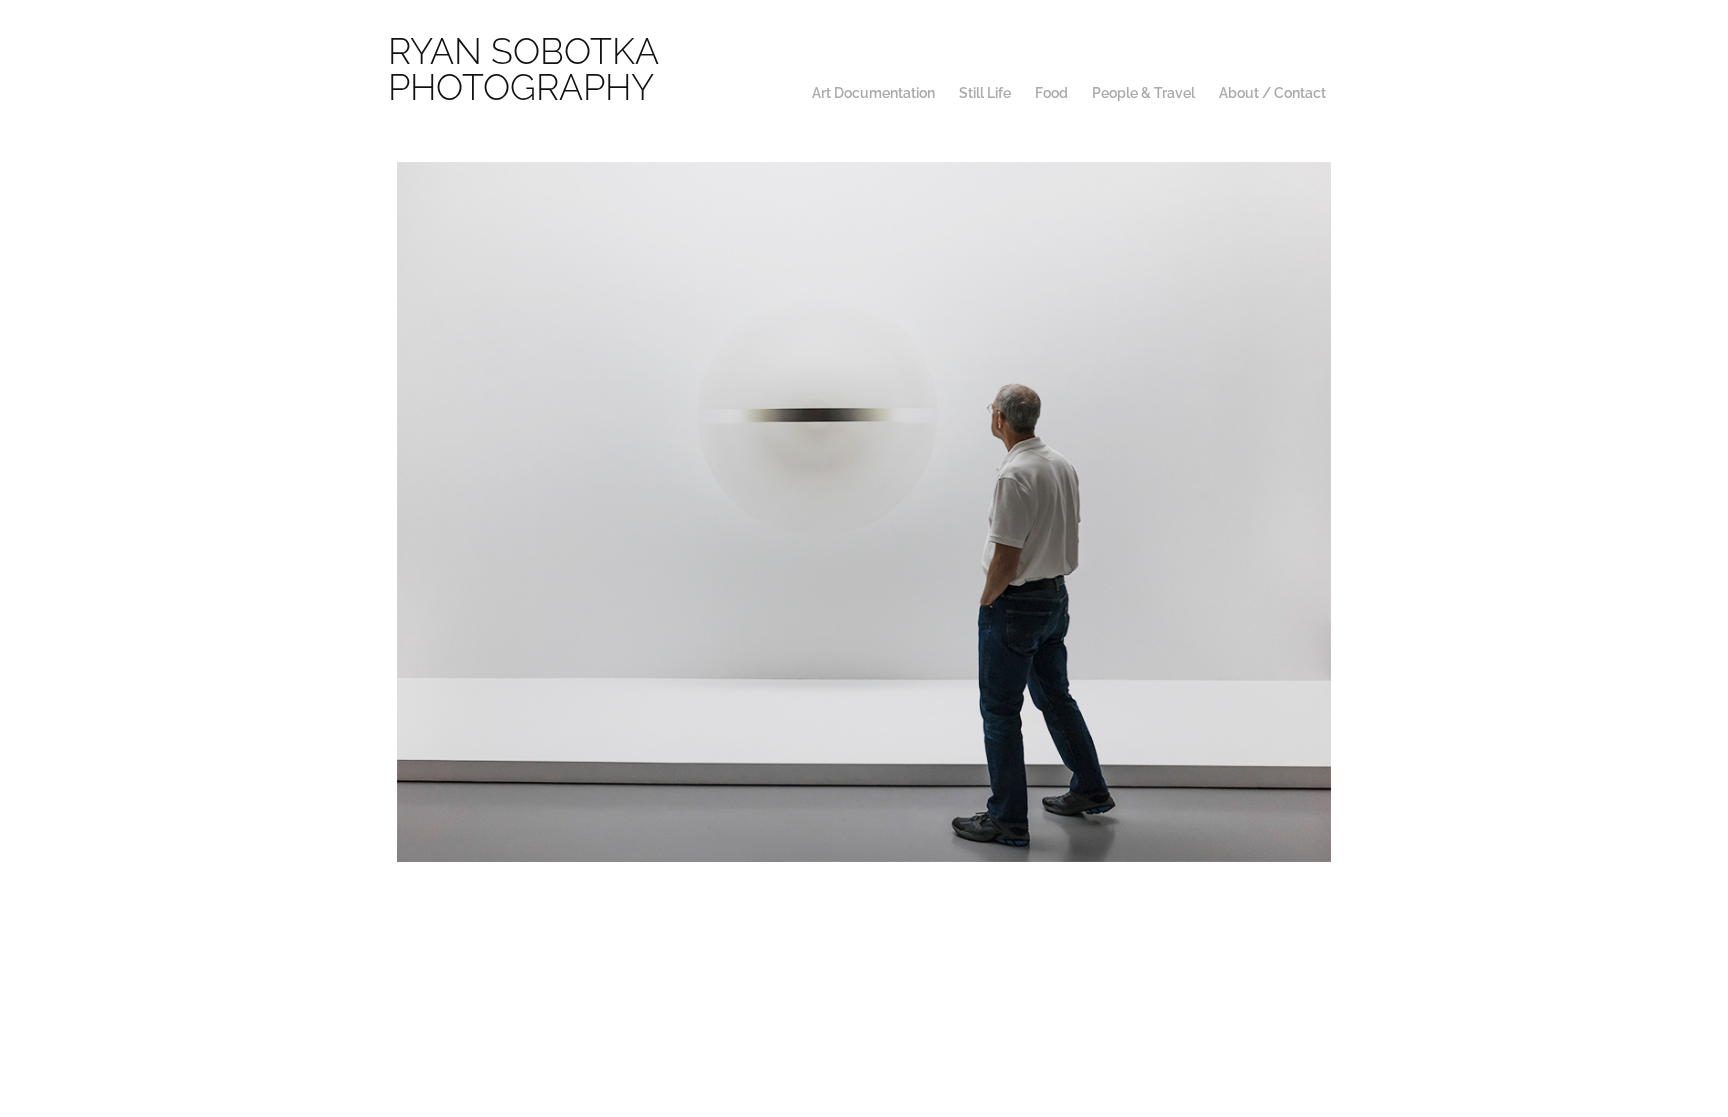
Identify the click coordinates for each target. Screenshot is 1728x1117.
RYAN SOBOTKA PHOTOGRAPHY (527, 65)
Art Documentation (873, 91)
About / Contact (1272, 91)
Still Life (985, 91)
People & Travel (1143, 91)
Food (1051, 91)
